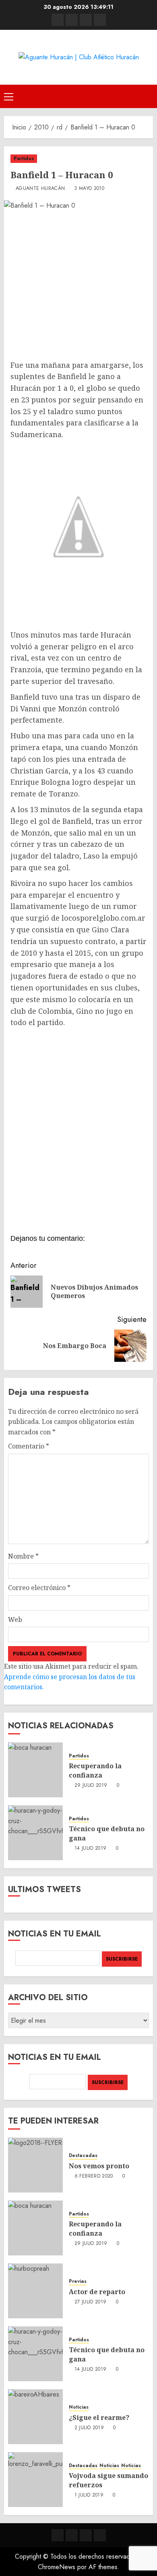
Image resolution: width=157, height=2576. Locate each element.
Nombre (23, 1556)
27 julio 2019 (91, 2302)
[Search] (148, 96)
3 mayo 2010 (89, 189)
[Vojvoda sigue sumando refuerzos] (35, 2480)
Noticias (79, 2407)
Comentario (29, 1446)
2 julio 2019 (89, 2428)
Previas (78, 2281)
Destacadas (83, 2156)
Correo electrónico (39, 1588)
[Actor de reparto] (35, 2291)
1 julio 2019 (89, 2495)
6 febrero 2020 (94, 2176)
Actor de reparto (97, 2292)
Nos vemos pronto (99, 2166)
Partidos (24, 158)
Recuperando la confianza (95, 1770)
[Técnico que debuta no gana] (35, 1833)
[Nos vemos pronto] (35, 2165)
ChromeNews (57, 2567)
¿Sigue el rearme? (99, 2418)
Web (15, 1619)
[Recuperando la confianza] (35, 1770)
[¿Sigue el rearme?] (35, 2417)
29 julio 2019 (91, 1786)
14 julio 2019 (91, 1849)
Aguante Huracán (40, 189)
